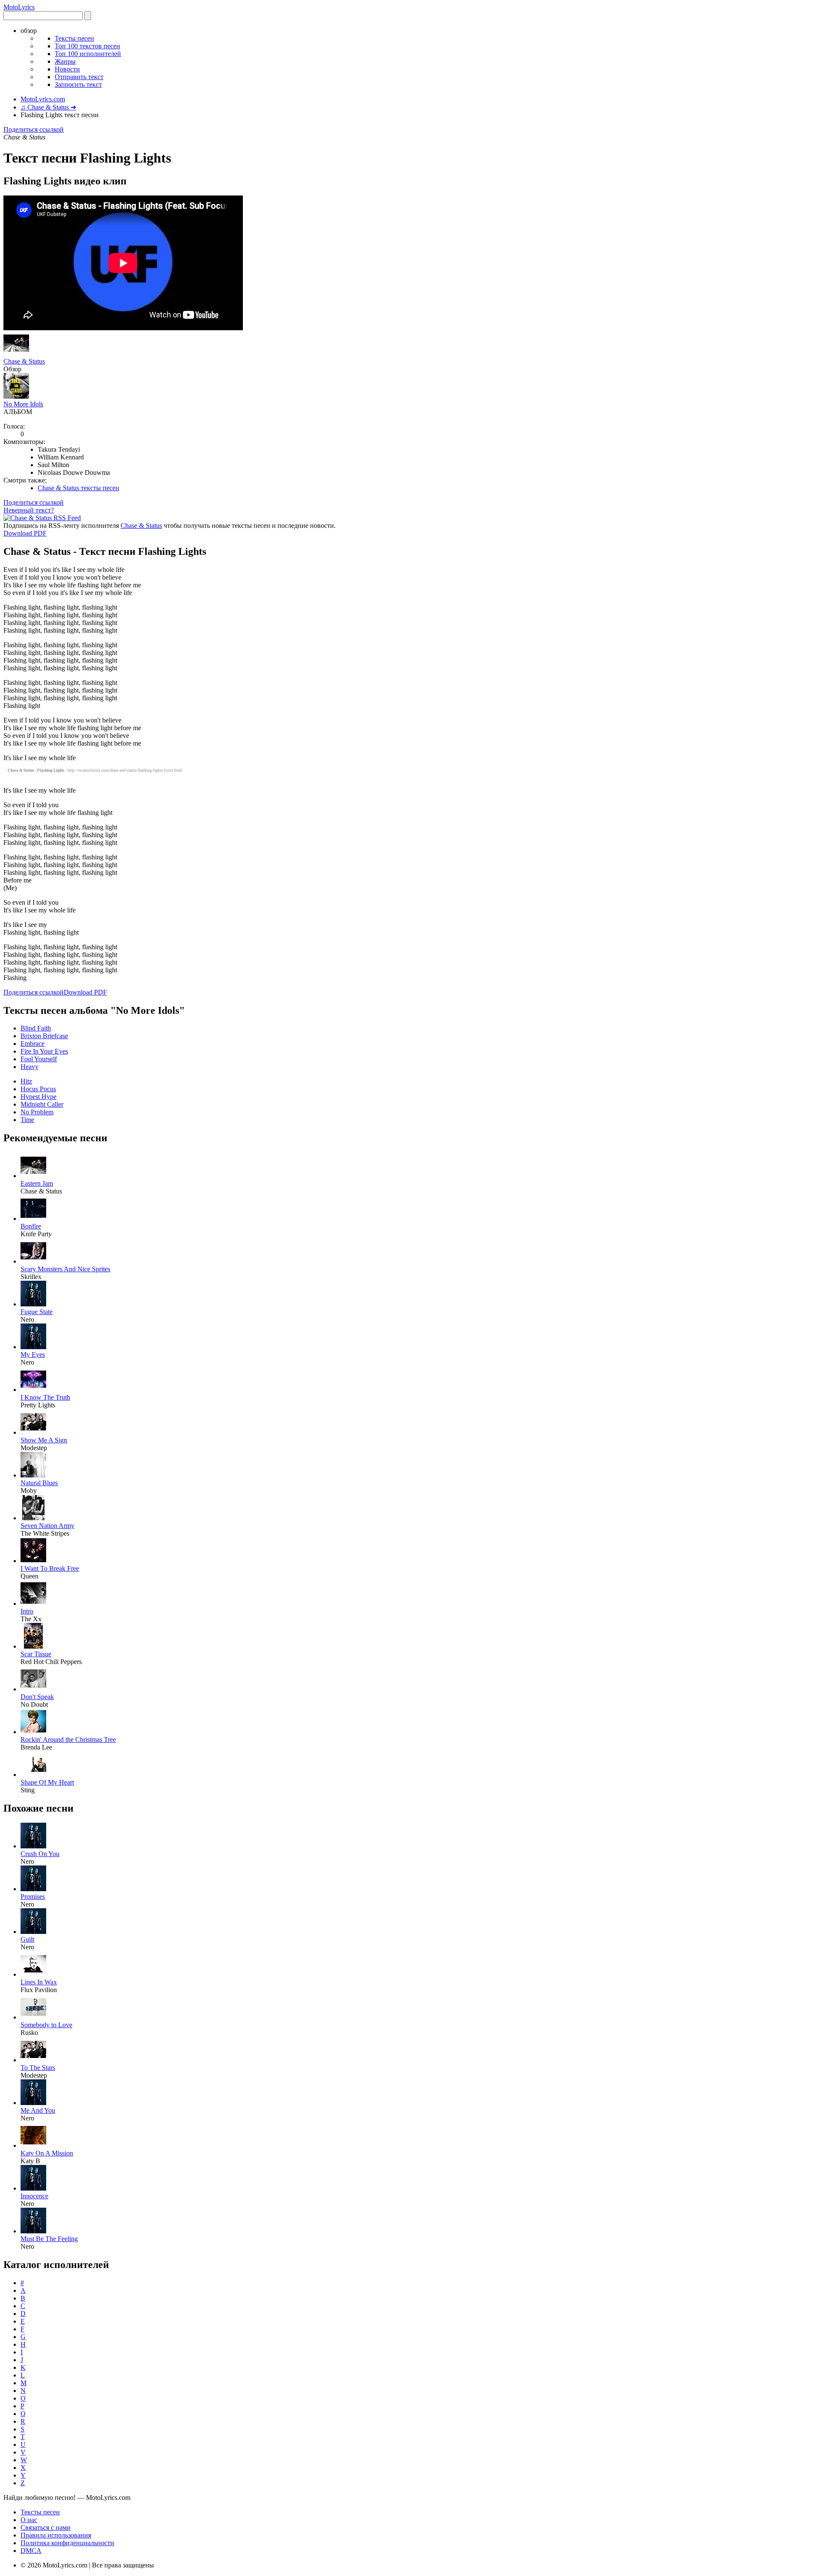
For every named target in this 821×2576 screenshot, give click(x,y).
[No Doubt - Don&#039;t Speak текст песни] (33, 1689)
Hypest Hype (38, 1097)
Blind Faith (36, 1028)
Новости (67, 69)
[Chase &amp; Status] (16, 354)
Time (27, 1120)
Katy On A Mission (47, 2153)
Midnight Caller (42, 1104)
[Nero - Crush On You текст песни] (33, 1846)
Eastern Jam (37, 1183)
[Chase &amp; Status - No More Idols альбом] (16, 396)
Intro (27, 1611)
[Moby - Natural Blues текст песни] (33, 1475)
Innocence (34, 2196)
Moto (19, 7)
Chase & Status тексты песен (78, 488)
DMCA (31, 2551)
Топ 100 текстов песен (87, 46)
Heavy (30, 1067)
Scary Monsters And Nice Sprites (65, 1269)
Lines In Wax (39, 1982)
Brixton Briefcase (44, 1036)
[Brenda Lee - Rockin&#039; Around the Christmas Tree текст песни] (33, 1732)
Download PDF (25, 533)
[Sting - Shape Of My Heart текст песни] (33, 1775)
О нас (29, 2520)
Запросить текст (78, 84)
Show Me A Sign (44, 1440)
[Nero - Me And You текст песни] (33, 2103)
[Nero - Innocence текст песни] (33, 2188)
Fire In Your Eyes (44, 1051)
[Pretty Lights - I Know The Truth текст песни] (33, 1390)
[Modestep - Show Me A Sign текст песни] (33, 1432)
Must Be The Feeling (49, 2239)
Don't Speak (37, 1697)
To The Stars (38, 2068)
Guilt (27, 1939)
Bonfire (31, 1226)
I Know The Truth (45, 1397)
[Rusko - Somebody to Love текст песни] (33, 2017)
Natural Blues (39, 1483)
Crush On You (40, 1854)
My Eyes (33, 1355)
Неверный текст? (29, 510)
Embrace (32, 1044)
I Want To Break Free (50, 1568)
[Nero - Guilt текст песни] (33, 1932)
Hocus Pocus (38, 1089)
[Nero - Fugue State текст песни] (33, 1304)
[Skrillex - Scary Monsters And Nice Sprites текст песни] (33, 1261)
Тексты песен (74, 38)
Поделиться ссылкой (34, 129)
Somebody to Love (46, 2025)
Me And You (38, 2110)
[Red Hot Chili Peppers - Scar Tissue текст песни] (33, 1646)
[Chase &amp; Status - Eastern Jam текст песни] (33, 1176)
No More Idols (23, 404)
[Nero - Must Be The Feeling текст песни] (33, 2231)
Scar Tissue (36, 1654)
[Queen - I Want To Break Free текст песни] (33, 1561)
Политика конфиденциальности (67, 2543)
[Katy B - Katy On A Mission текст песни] (33, 2145)
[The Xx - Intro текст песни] (33, 1603)
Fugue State (37, 1312)
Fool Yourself (39, 1059)
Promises (33, 1896)
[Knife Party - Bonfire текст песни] (33, 1218)
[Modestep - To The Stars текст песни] (33, 2060)
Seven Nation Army (47, 1526)
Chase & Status (24, 361)
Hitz (26, 1081)
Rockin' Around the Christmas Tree (68, 1740)
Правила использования (56, 2535)
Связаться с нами (46, 2527)
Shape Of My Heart (47, 1782)
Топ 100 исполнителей (88, 54)
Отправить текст (79, 77)
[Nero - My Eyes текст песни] (33, 1347)
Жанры (65, 61)
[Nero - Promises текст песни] (33, 1889)
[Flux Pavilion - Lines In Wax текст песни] (33, 1974)
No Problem (37, 1112)
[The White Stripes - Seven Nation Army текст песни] (33, 1518)
